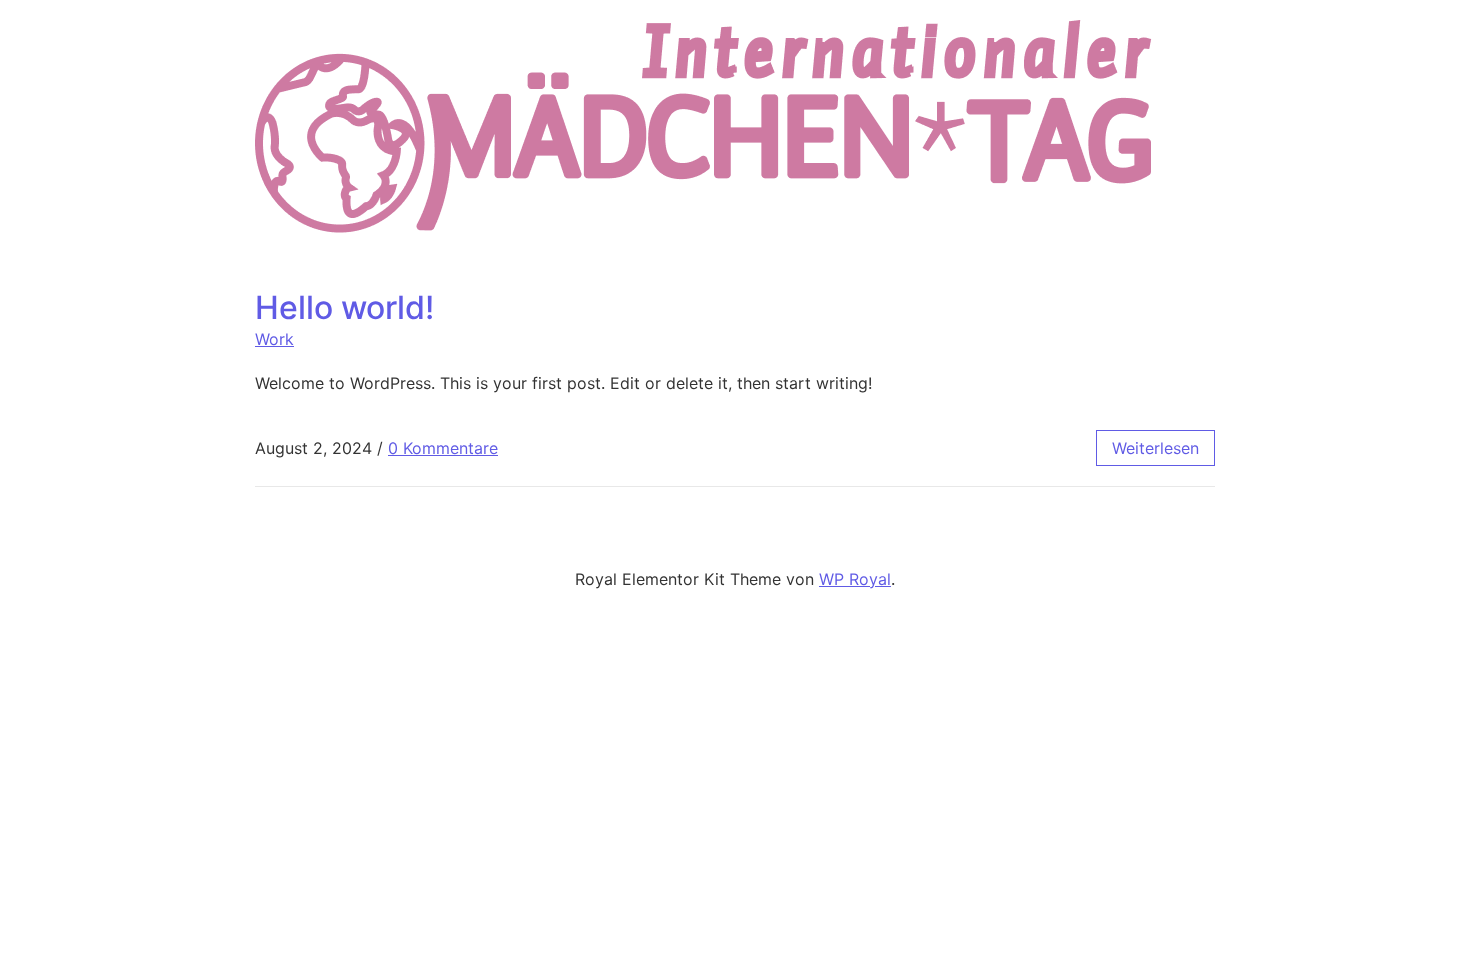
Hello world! (344, 307)
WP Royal (855, 579)
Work (274, 339)
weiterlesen (1155, 448)
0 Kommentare (443, 448)
